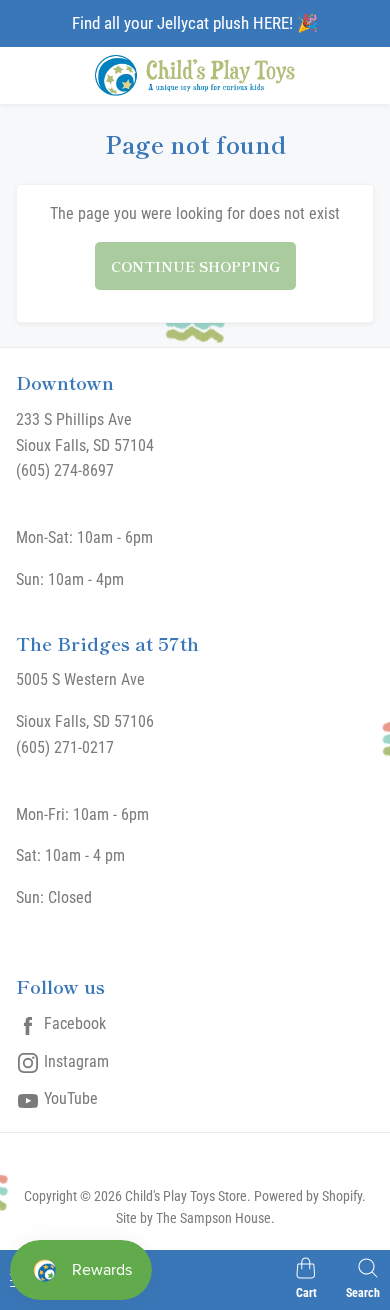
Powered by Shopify (308, 1196)
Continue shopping (195, 266)
